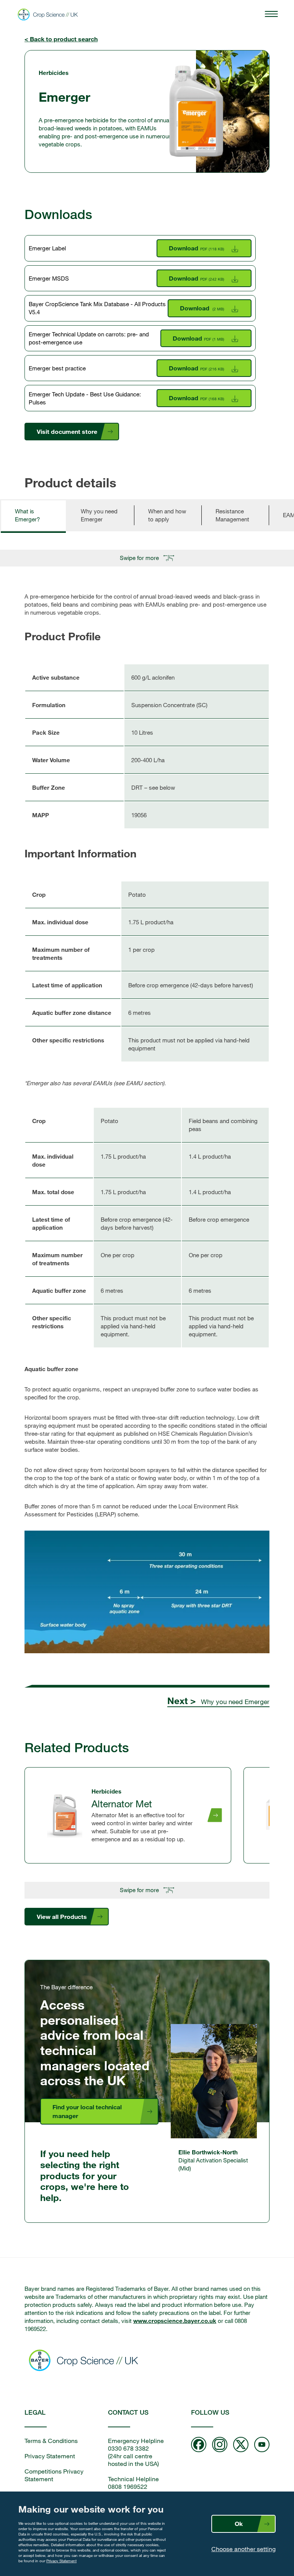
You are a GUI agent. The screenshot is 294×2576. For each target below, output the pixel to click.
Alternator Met (122, 1803)
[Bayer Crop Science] (50, 15)
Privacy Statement (61, 2561)
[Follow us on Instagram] (220, 2445)
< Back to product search (61, 39)
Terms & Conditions (51, 2441)
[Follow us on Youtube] (262, 2445)
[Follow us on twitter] (241, 2445)
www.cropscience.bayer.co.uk (175, 2321)
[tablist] (147, 520)
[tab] (33, 515)
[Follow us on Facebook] (199, 2445)
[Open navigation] (271, 15)
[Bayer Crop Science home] (86, 2361)
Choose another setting (243, 2549)
